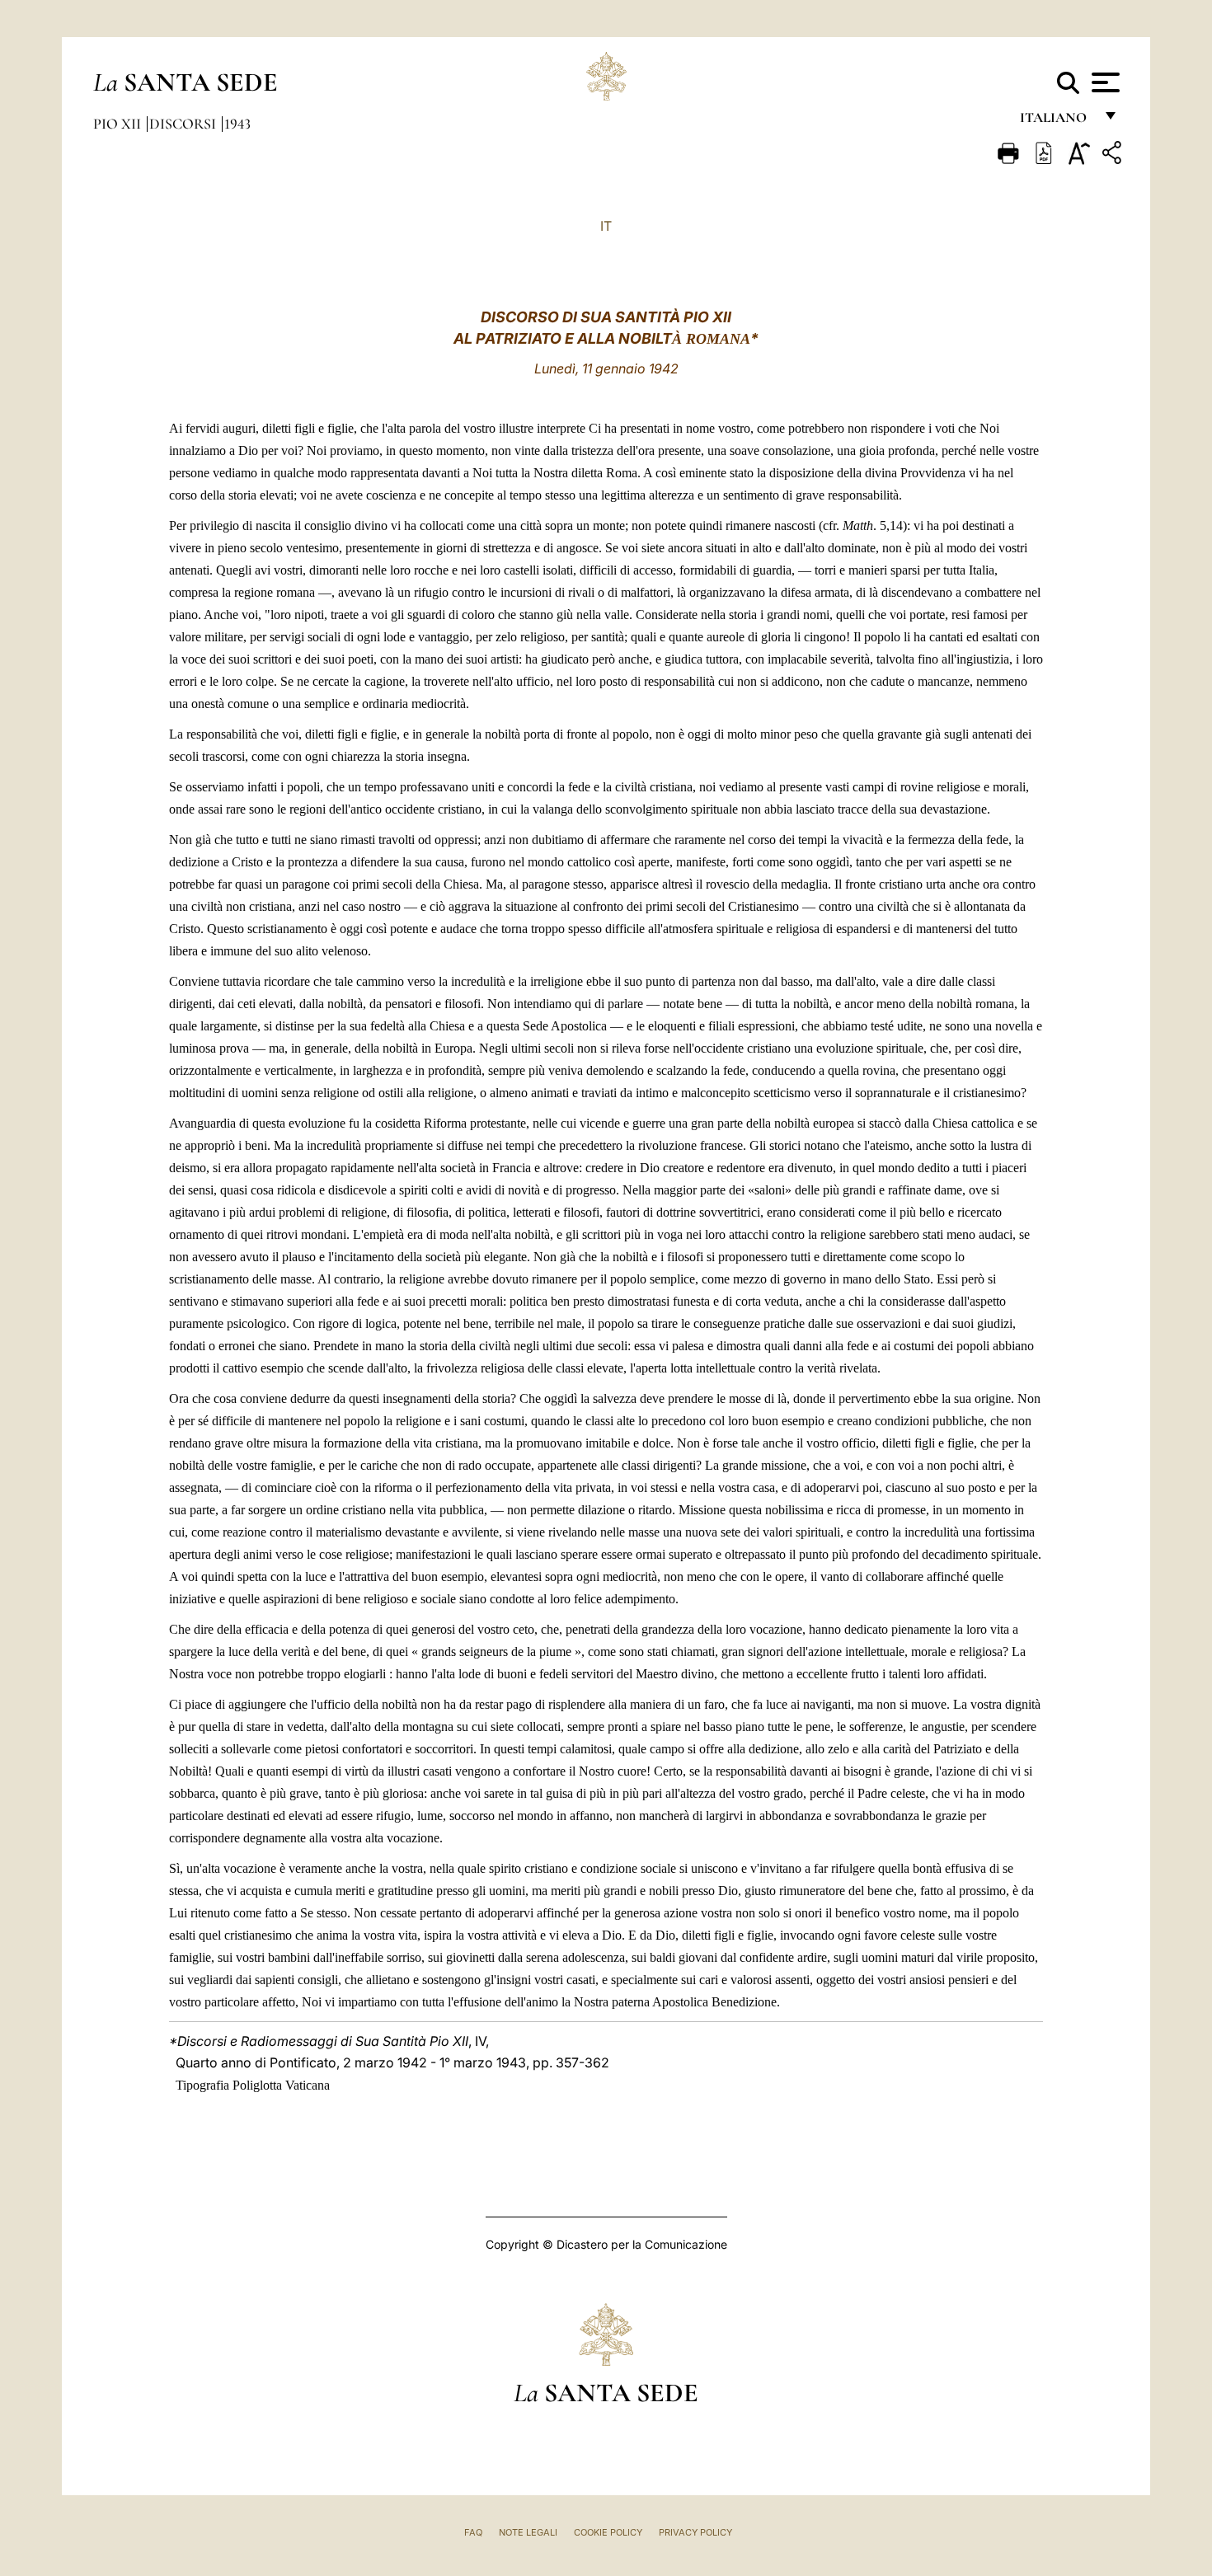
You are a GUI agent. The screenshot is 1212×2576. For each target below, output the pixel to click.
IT (606, 226)
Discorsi (184, 124)
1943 (237, 124)
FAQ (473, 2532)
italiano (1057, 122)
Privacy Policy (695, 2532)
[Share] (1114, 155)
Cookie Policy (608, 2532)
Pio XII (119, 124)
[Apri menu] (1104, 82)
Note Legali (528, 2532)
